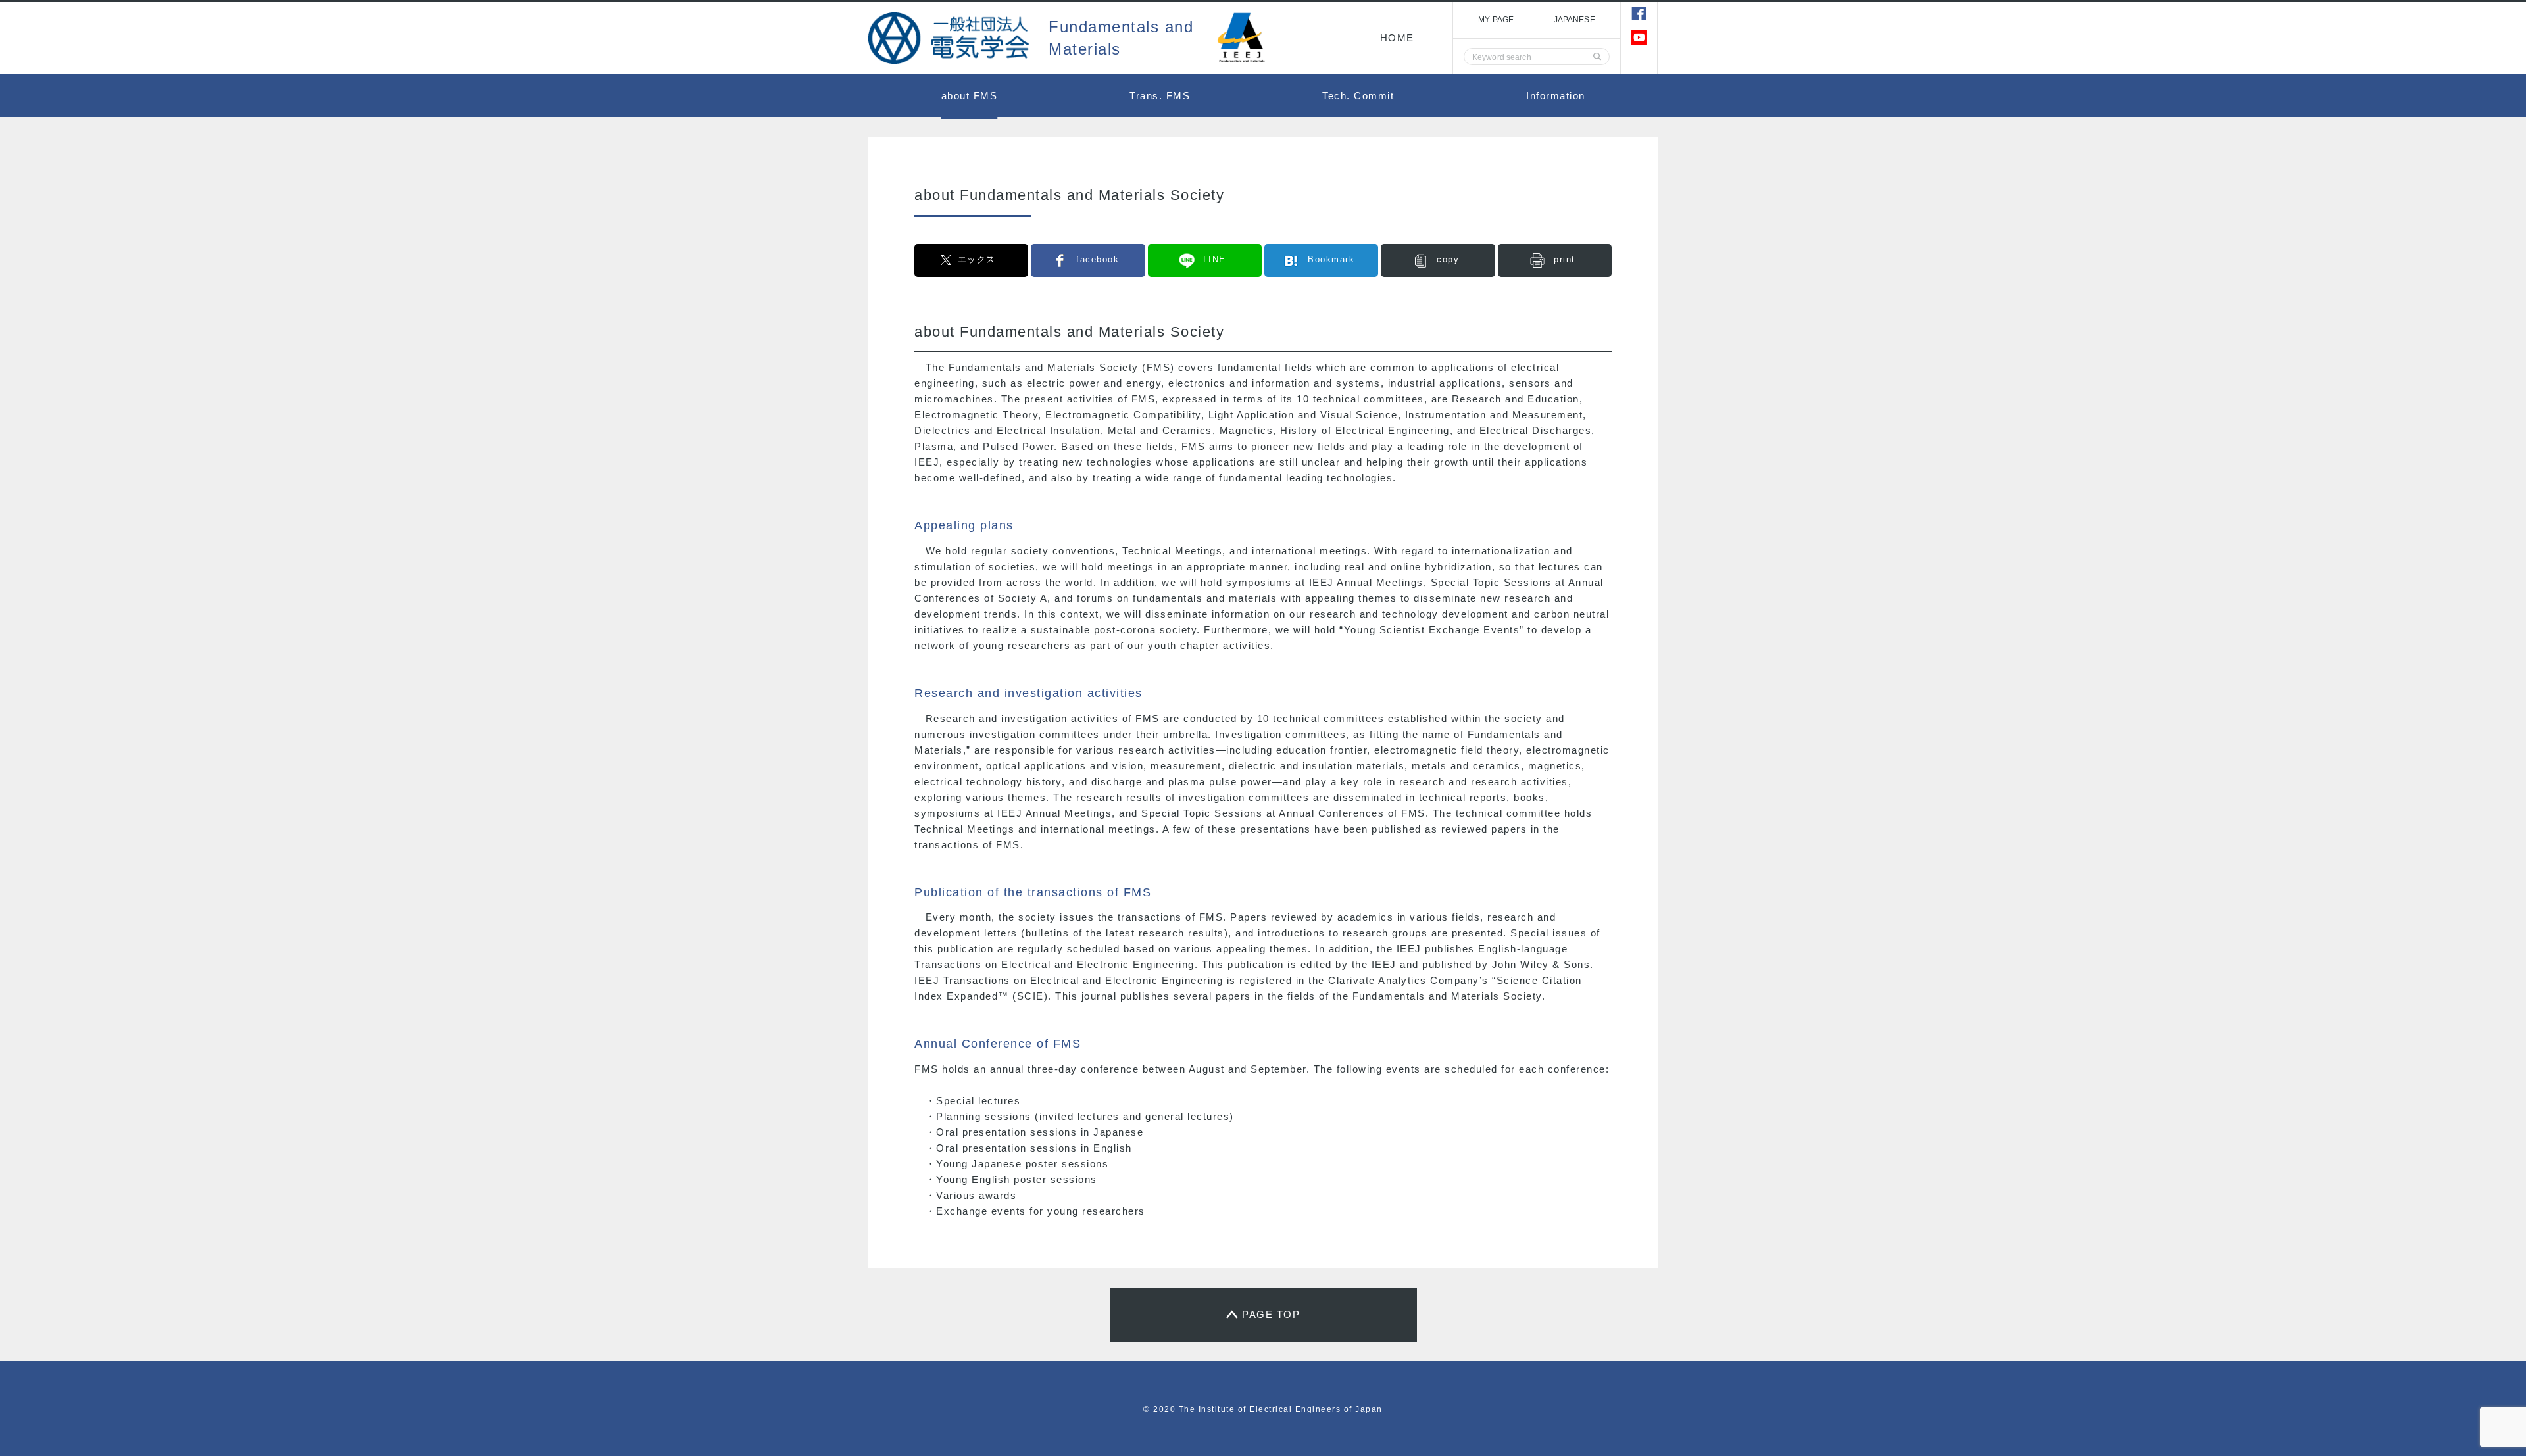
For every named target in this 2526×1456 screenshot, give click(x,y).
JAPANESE (1574, 20)
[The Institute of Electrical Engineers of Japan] (951, 38)
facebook (1098, 259)
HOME (1397, 38)
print (1565, 259)
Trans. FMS (1160, 96)
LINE (1215, 259)
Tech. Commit (1358, 96)
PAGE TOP (1271, 1314)
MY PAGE (1496, 20)
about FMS (970, 96)
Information (1556, 96)
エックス (977, 259)
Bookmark (1331, 259)
